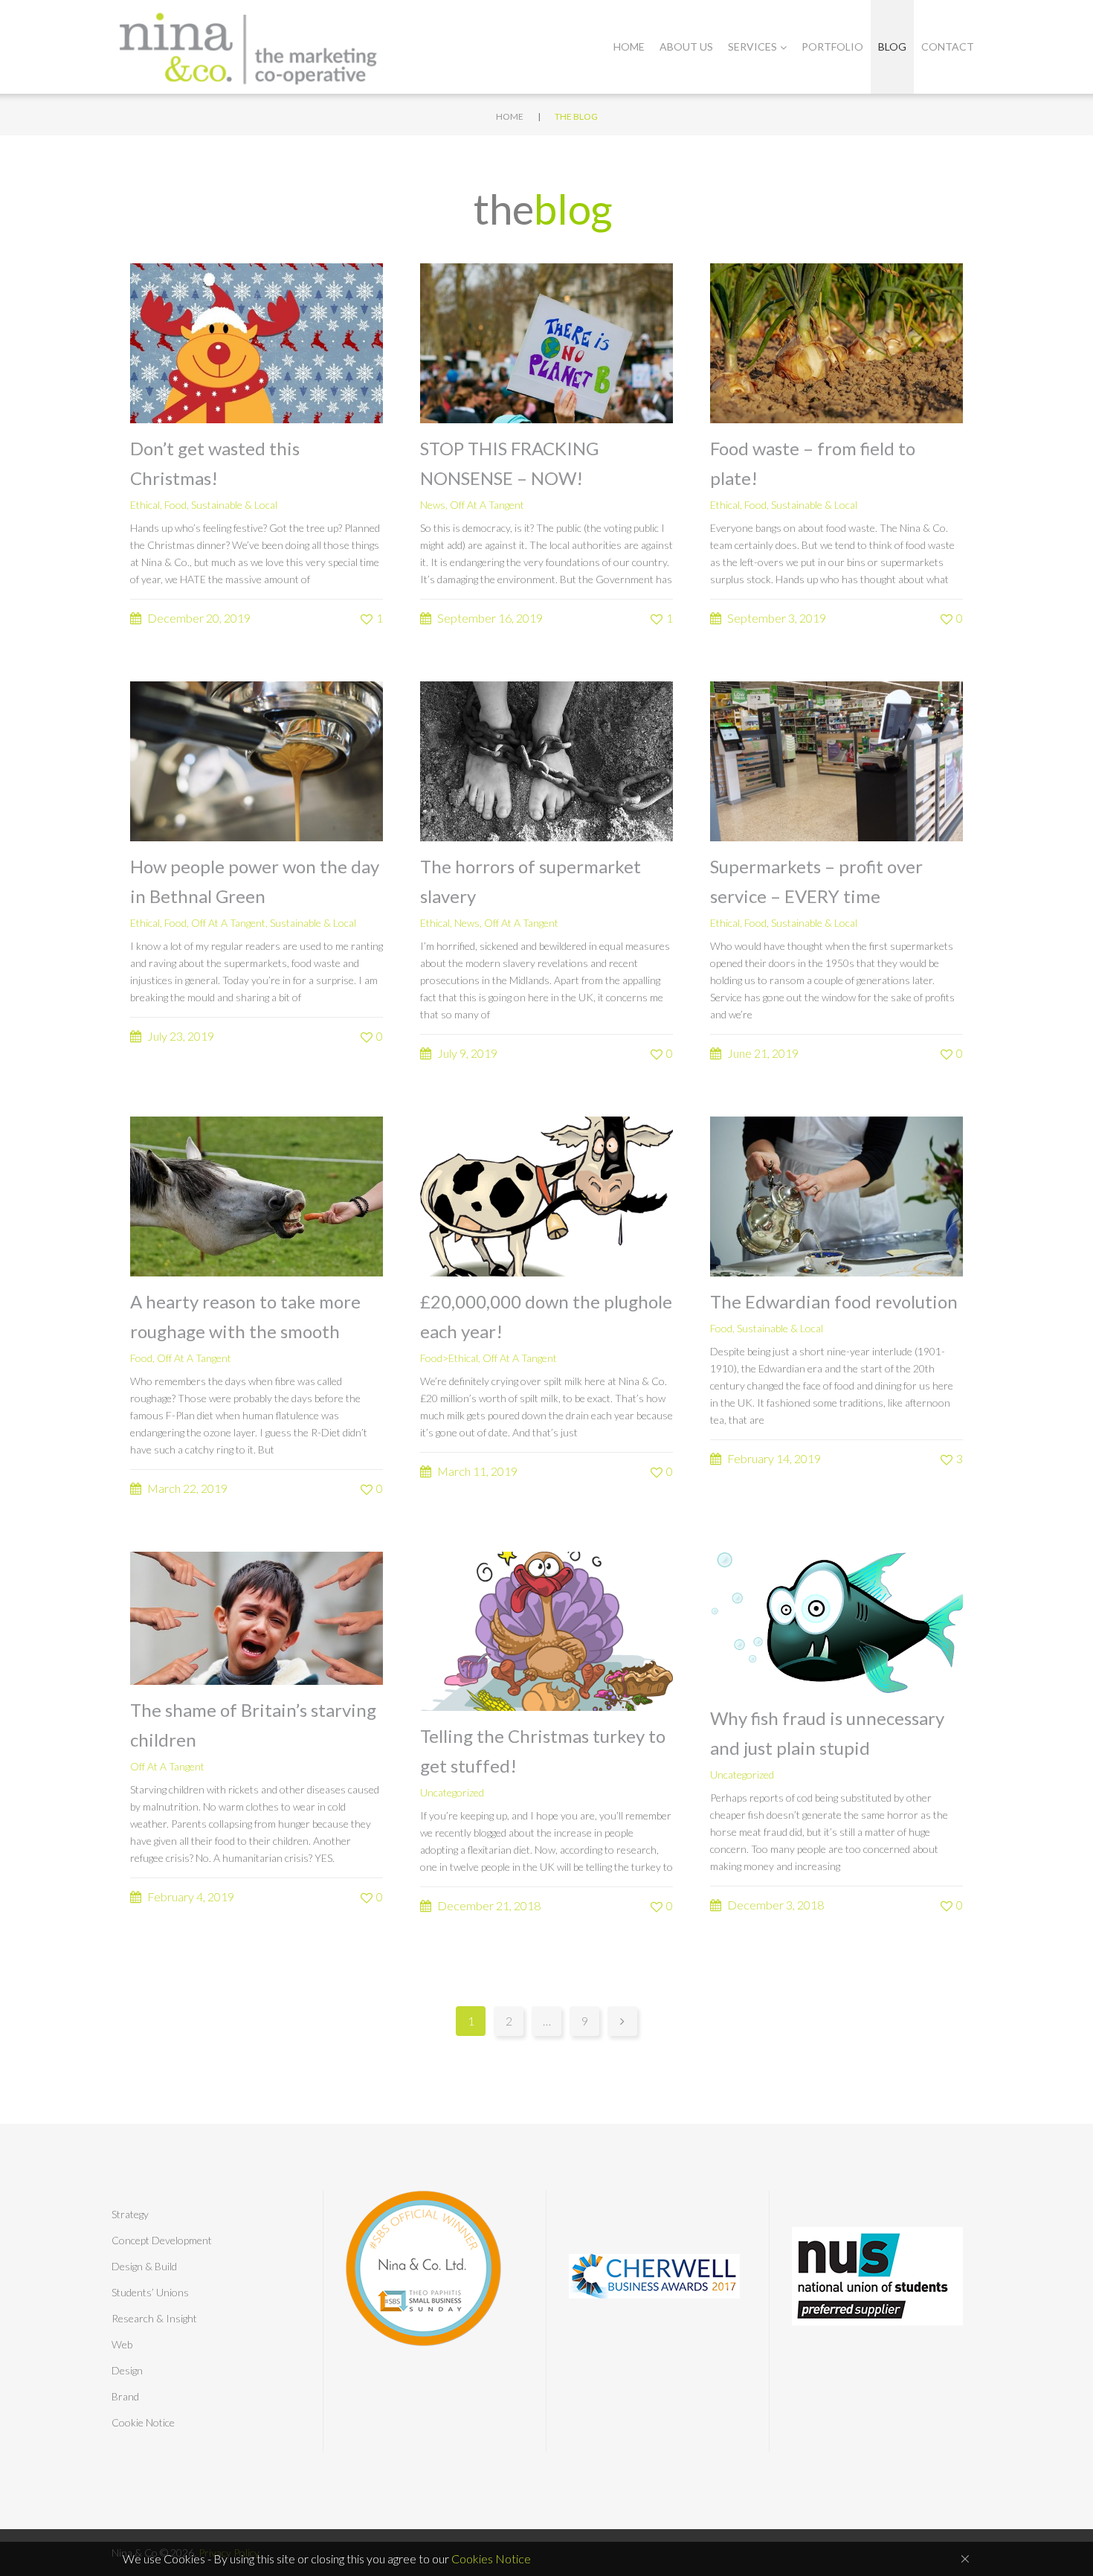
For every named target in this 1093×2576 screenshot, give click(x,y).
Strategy (130, 2214)
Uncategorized (452, 1792)
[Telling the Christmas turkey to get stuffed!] (546, 1629)
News (433, 505)
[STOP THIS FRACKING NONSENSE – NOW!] (546, 342)
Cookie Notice (143, 2422)
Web (122, 2344)
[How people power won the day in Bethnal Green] (257, 760)
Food (175, 505)
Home (629, 46)
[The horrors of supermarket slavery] (546, 760)
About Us (686, 46)
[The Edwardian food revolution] (836, 1194)
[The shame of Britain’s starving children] (257, 1616)
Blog (892, 46)
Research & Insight (154, 2318)
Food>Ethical (449, 1358)
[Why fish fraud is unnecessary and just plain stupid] (836, 1621)
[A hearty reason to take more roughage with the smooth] (257, 1194)
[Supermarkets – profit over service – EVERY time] (836, 760)
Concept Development (162, 2240)
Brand (125, 2396)
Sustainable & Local (234, 505)
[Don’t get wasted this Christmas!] (257, 342)
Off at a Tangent (487, 505)
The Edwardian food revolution (834, 1301)
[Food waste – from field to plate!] (836, 342)
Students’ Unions (150, 2292)
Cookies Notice (491, 2559)
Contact (948, 46)
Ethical (145, 505)
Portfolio (832, 46)
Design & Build (144, 2266)
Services (752, 46)
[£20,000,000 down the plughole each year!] (546, 1194)
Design (127, 2370)
